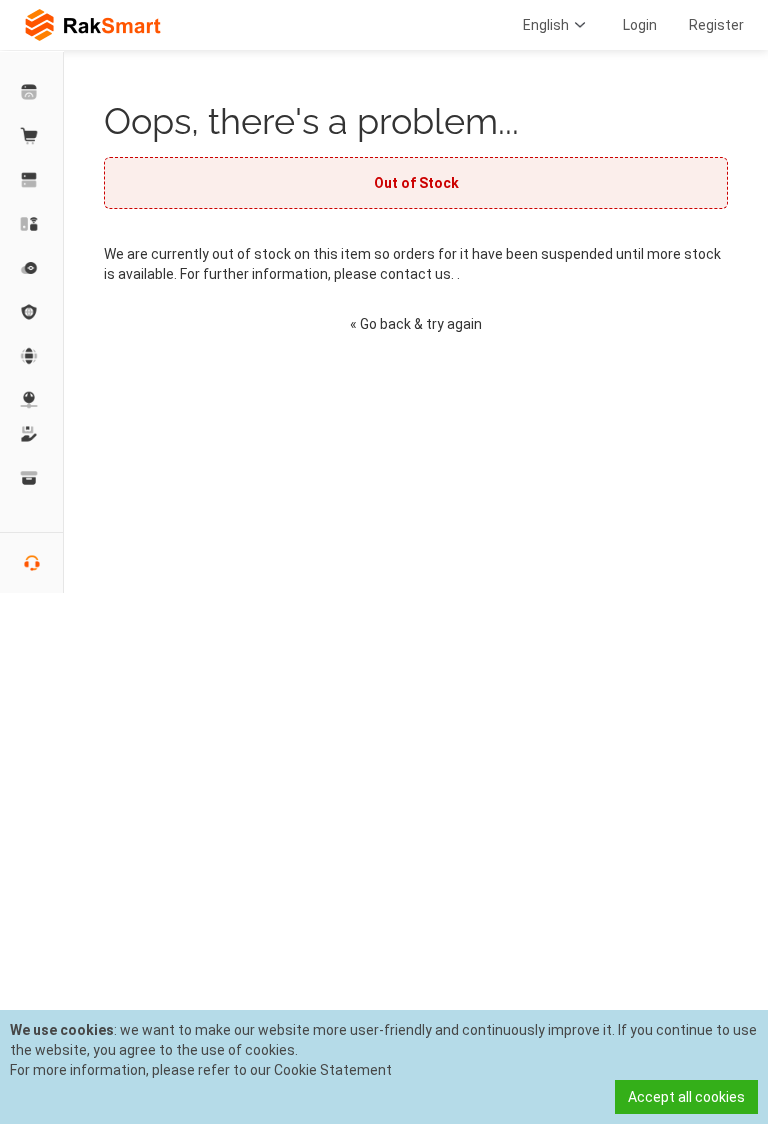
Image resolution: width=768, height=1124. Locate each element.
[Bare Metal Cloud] (32, 224)
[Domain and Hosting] (32, 356)
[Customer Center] (32, 92)
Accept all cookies (686, 1097)
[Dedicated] (32, 180)
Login (640, 25)
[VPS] (32, 268)
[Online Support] (32, 563)
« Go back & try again (416, 324)
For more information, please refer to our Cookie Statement (201, 1070)
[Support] (32, 434)
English (546, 25)
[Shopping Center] (32, 136)
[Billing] (32, 478)
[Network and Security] (32, 400)
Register (716, 25)
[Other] (32, 312)
